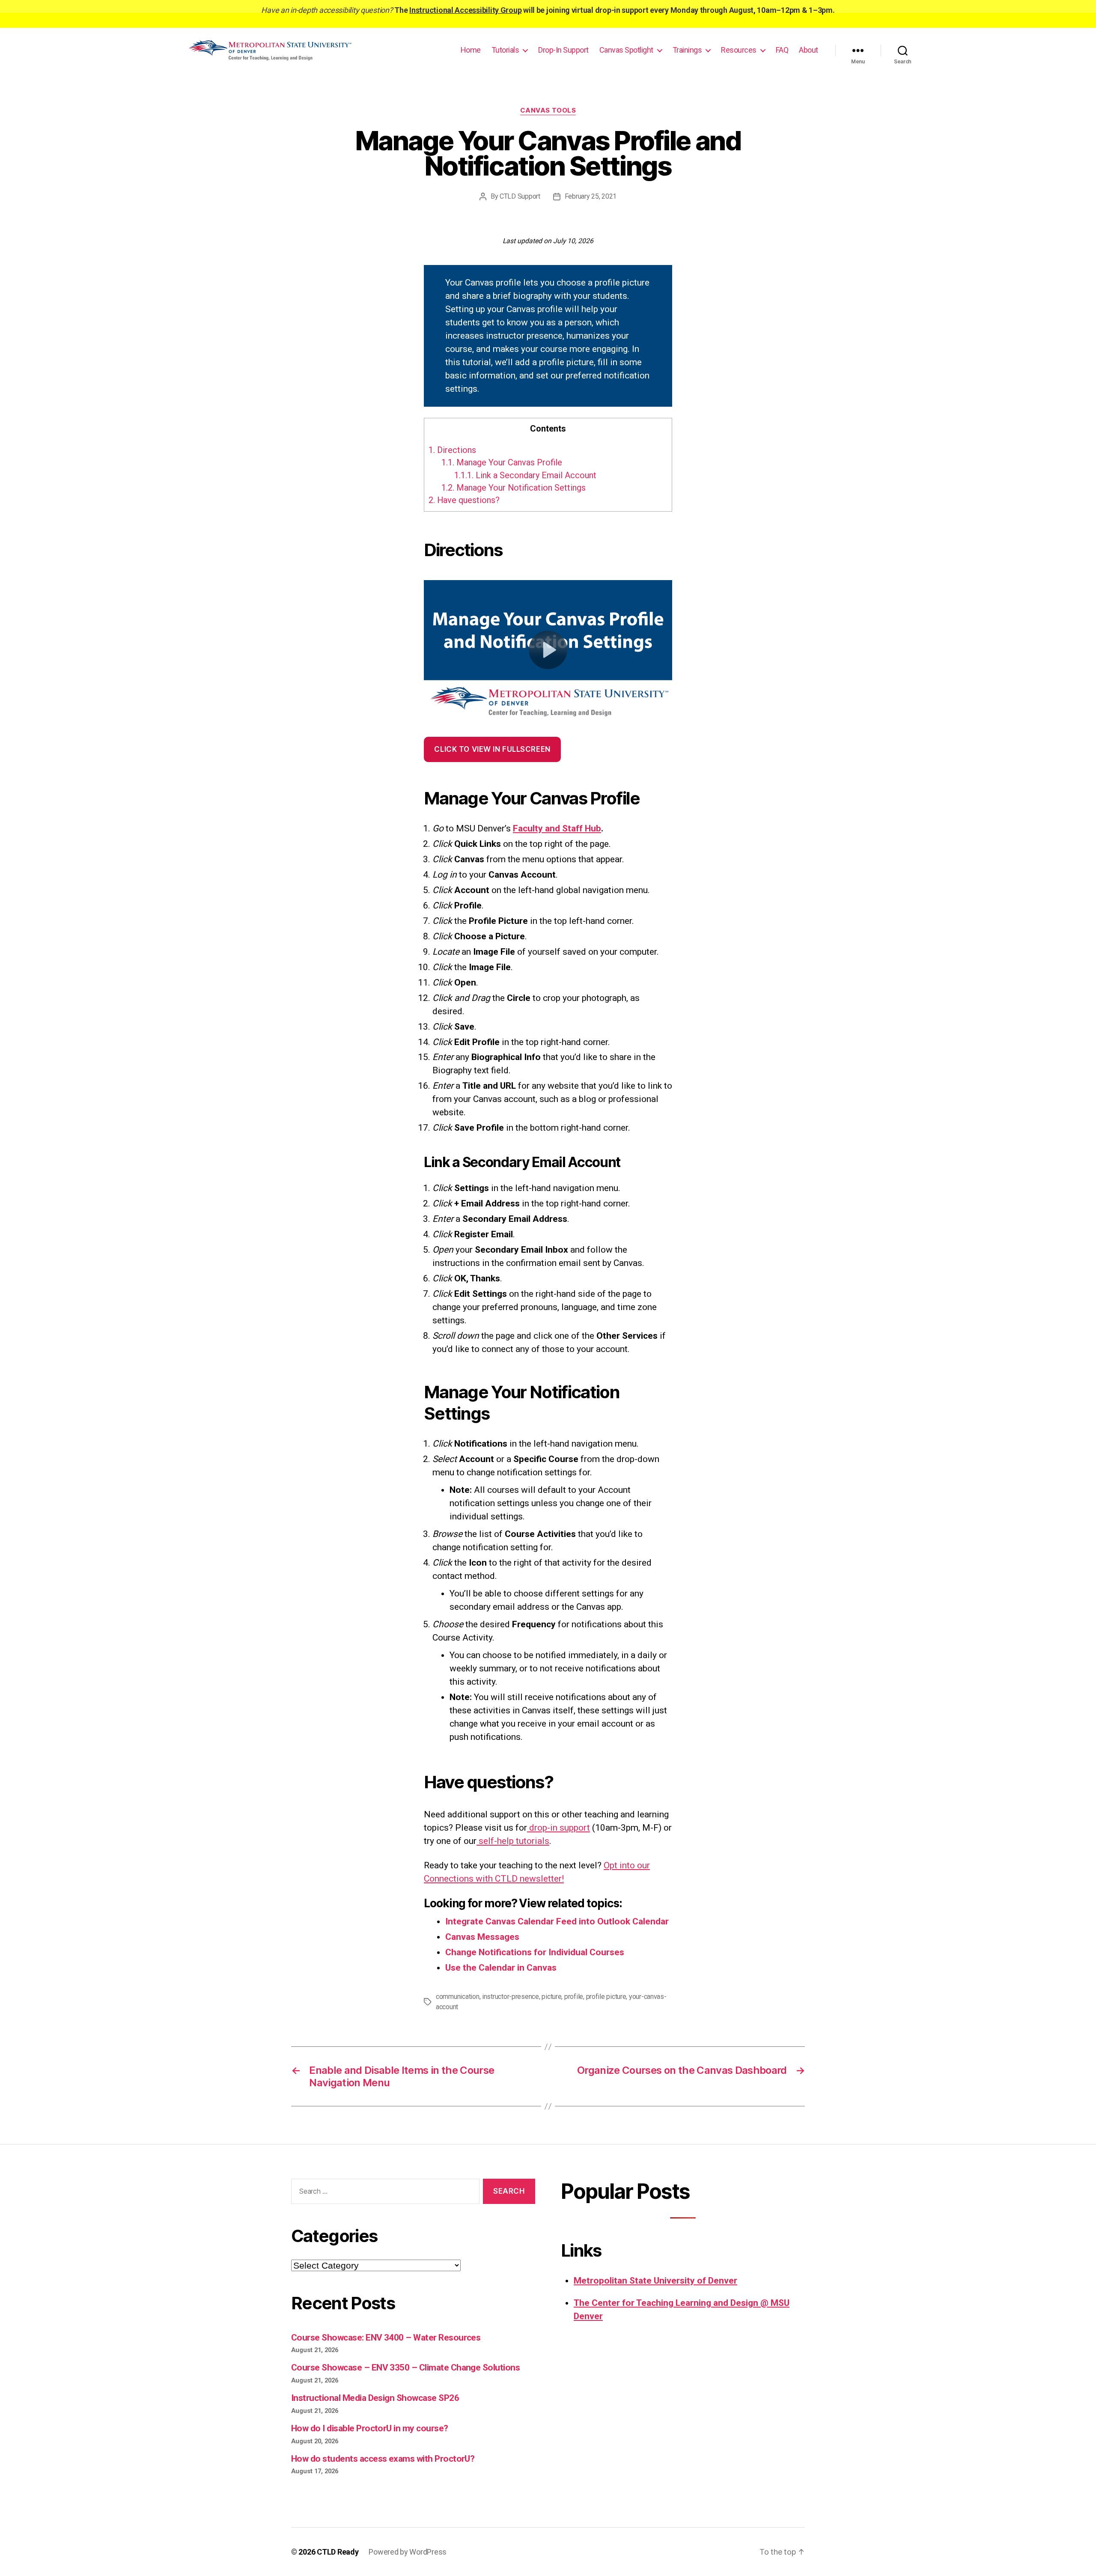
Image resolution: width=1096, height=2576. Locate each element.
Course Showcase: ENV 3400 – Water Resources (386, 2338)
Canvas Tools (548, 110)
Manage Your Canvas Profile (502, 462)
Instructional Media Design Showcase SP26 (375, 2398)
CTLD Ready (338, 2552)
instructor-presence (511, 1997)
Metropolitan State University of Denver (655, 2281)
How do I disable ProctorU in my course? (370, 2428)
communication (458, 1997)
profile (574, 1997)
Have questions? (464, 500)
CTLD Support (520, 196)
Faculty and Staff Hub (557, 828)
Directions (452, 450)
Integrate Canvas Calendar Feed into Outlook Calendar (557, 1921)
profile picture (606, 1997)
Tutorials (505, 50)
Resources (739, 50)
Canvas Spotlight (626, 50)
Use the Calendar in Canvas (501, 1968)
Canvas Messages (482, 1937)
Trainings (687, 50)
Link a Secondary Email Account (525, 475)
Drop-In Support (563, 50)
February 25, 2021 (591, 196)
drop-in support (558, 1828)
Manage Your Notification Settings (514, 488)
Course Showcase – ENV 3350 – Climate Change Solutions (405, 2368)
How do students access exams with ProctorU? (383, 2459)
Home (471, 50)
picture (551, 1997)
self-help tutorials (513, 1841)
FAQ (782, 50)
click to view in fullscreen (492, 749)
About (809, 50)
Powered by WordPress (408, 2552)
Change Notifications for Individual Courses (535, 1952)
